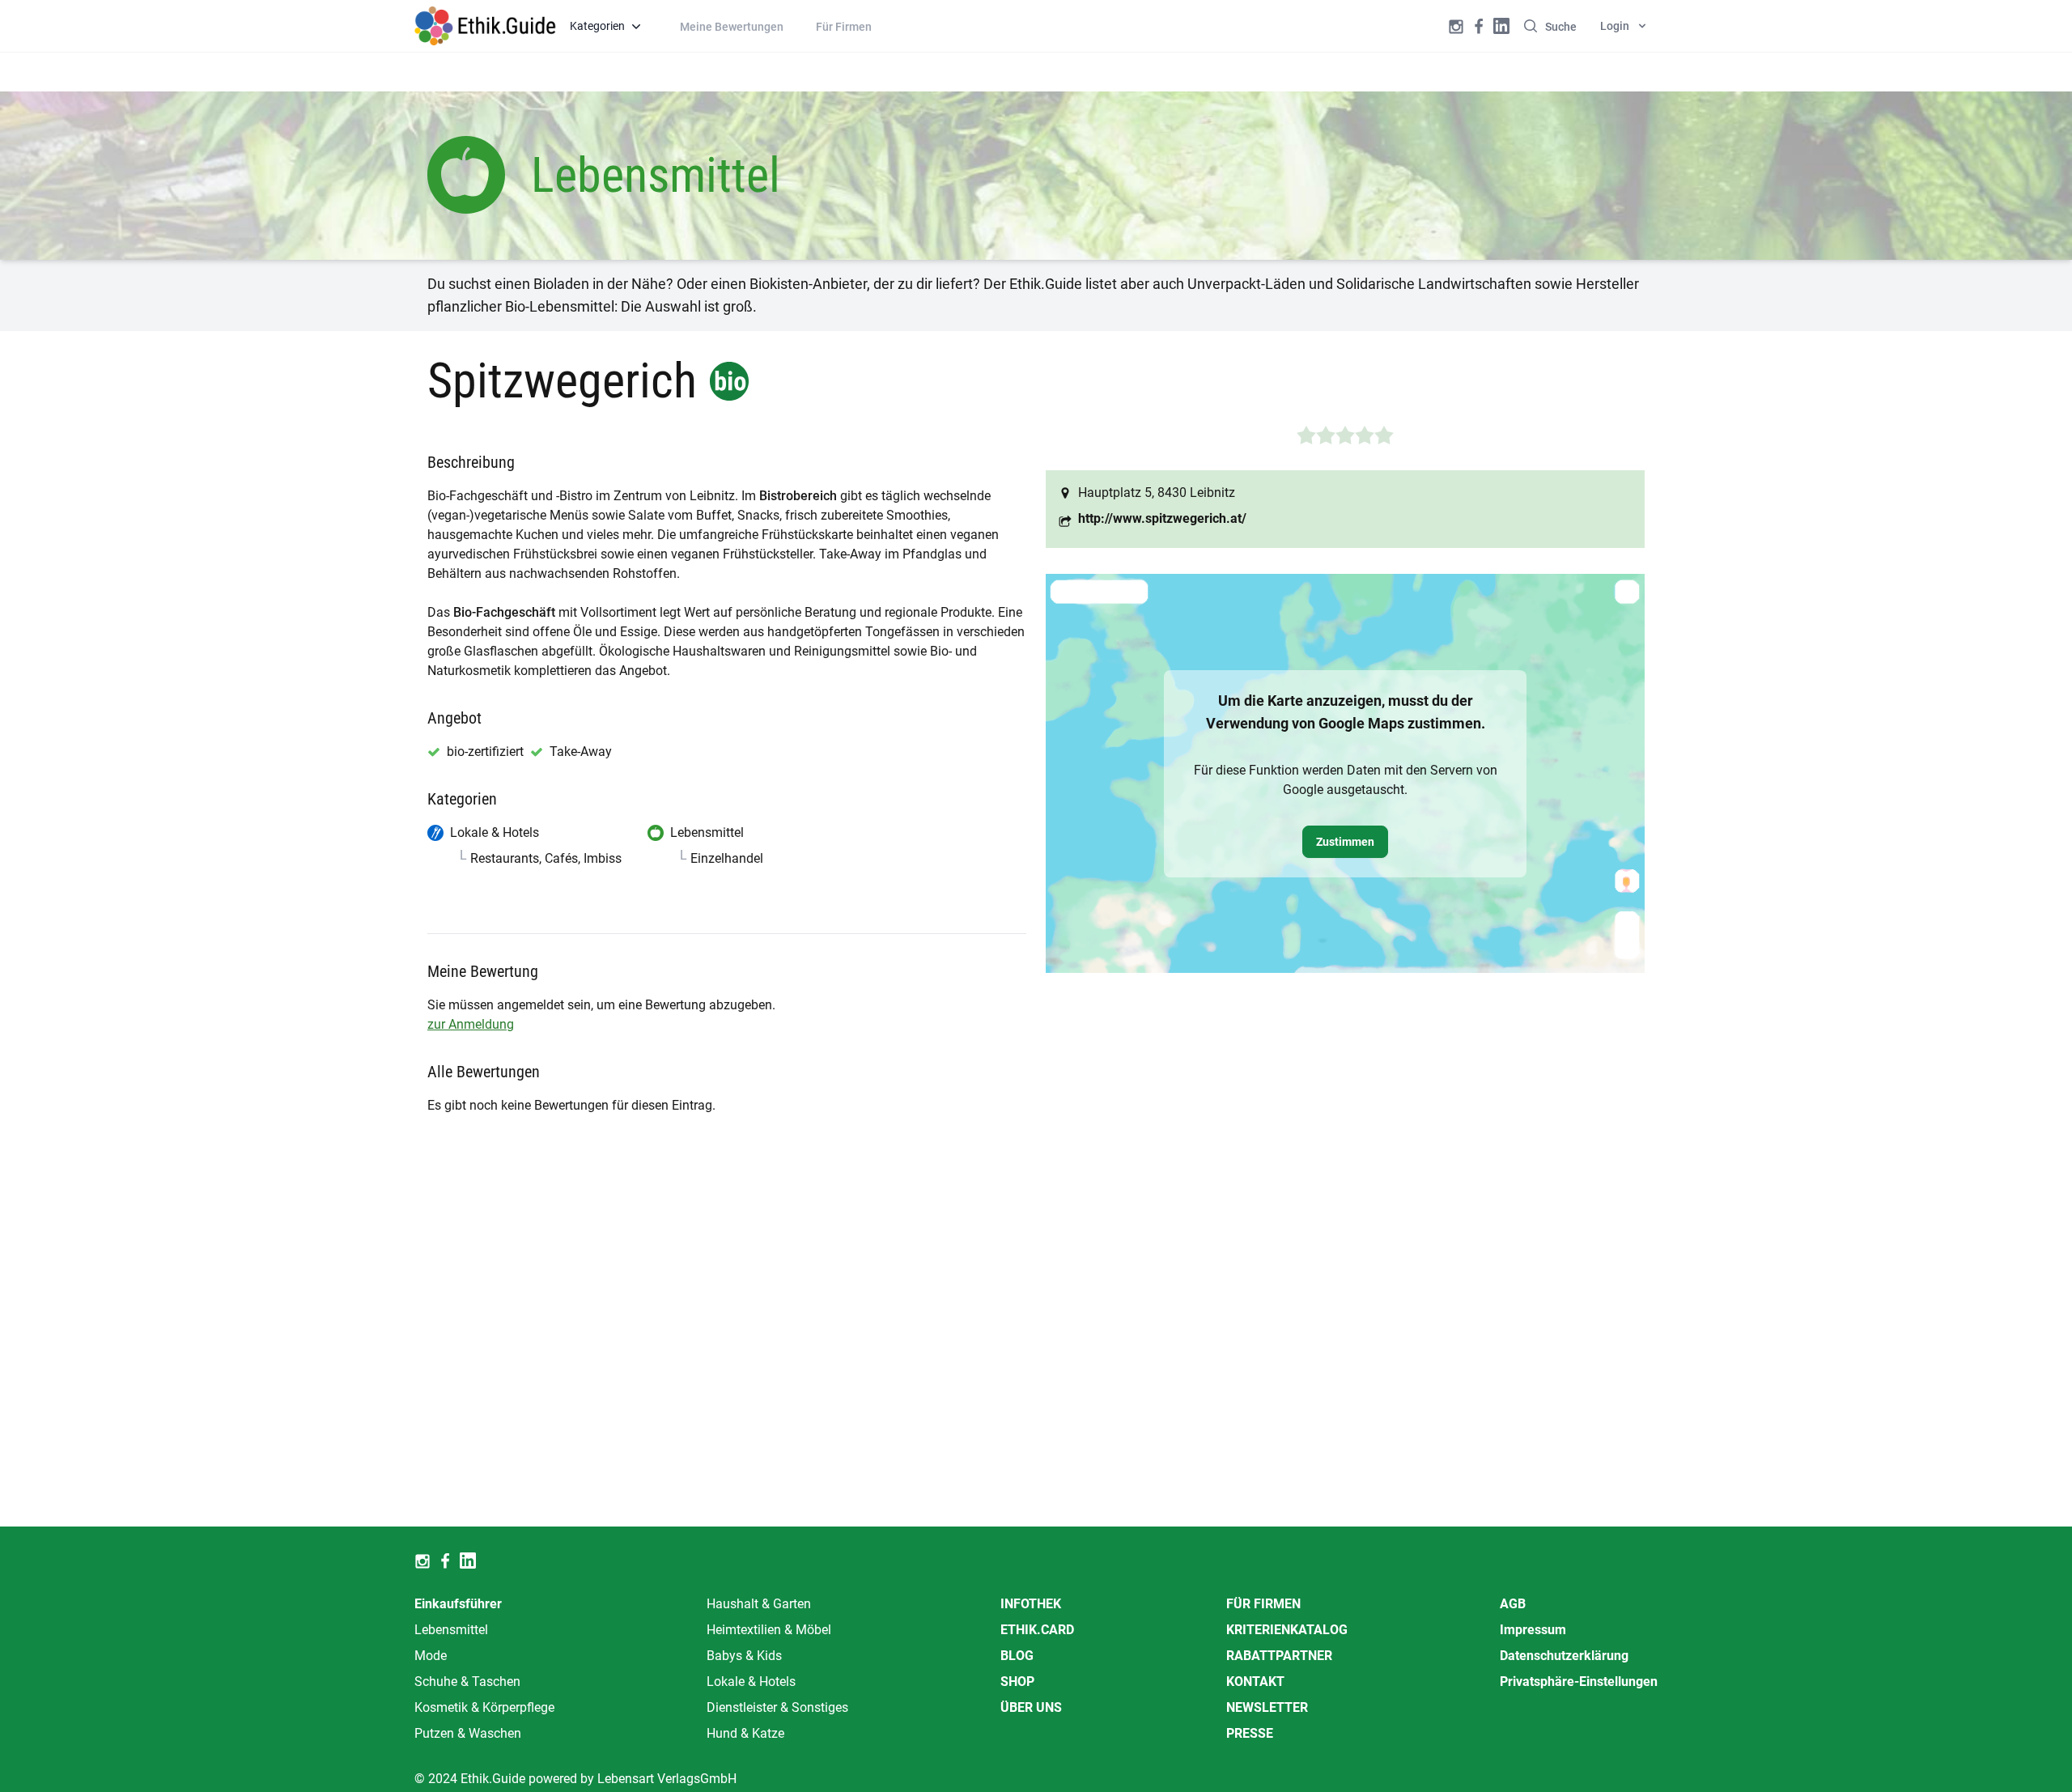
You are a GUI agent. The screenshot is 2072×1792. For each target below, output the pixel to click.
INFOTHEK (1031, 1604)
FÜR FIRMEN (1263, 1604)
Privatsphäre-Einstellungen (1579, 1682)
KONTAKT (1255, 1682)
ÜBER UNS (1031, 1707)
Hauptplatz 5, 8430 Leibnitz (1157, 493)
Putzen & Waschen (468, 1733)
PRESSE (1250, 1733)
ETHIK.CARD (1037, 1630)
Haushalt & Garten (759, 1604)
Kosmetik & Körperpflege (484, 1707)
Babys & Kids (744, 1656)
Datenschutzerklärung (1564, 1656)
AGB (1513, 1604)
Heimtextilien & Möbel (769, 1630)
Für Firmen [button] (844, 27)
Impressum (1533, 1630)
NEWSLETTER (1267, 1707)
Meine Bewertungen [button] (732, 27)
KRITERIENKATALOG (1287, 1630)
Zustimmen (1345, 842)
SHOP (1017, 1682)
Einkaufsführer (458, 1604)
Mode (431, 1656)
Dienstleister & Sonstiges (777, 1707)
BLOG (1017, 1656)
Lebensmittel (451, 1630)
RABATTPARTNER (1279, 1656)
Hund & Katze (745, 1733)
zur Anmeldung (471, 1024)
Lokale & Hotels (751, 1682)
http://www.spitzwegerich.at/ (1162, 518)
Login (1615, 26)
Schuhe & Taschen (467, 1682)
